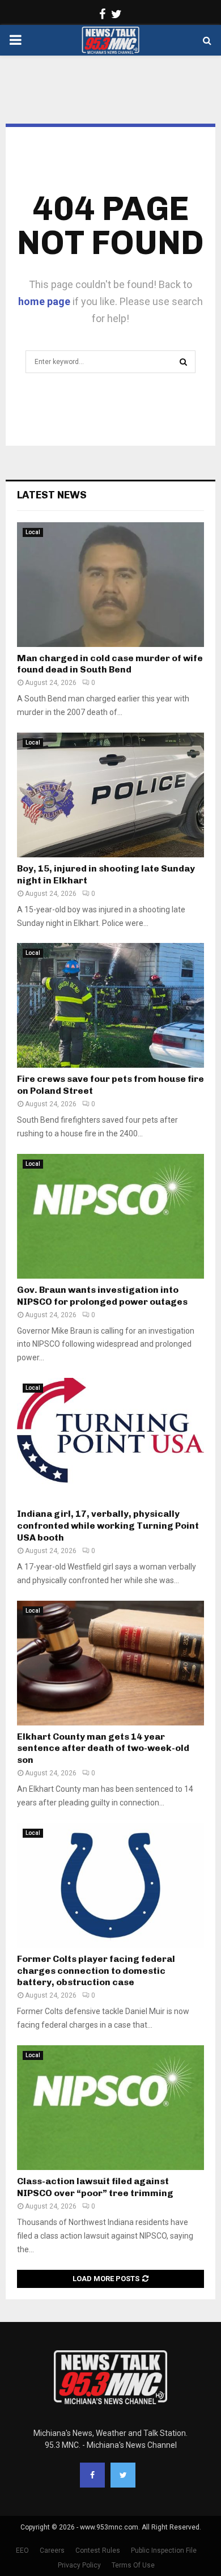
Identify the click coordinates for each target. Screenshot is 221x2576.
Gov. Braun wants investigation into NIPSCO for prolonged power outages (102, 1296)
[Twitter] (123, 2475)
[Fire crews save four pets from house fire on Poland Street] (110, 1005)
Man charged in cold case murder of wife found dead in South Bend (110, 664)
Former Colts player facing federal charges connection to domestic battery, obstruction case (96, 1971)
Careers (52, 2550)
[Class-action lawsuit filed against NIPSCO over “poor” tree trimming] (110, 2108)
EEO (22, 2550)
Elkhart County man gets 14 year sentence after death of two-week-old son (103, 1748)
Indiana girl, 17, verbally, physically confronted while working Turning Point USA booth (108, 1526)
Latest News (52, 495)
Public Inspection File (164, 2550)
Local (33, 532)
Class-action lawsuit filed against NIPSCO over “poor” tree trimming (95, 2187)
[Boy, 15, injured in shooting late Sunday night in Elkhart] (110, 795)
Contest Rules (98, 2550)
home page (44, 301)
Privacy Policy (79, 2565)
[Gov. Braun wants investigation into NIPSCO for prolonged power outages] (110, 1216)
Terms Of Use (133, 2565)
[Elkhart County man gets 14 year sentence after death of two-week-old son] (110, 1663)
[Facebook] (92, 2475)
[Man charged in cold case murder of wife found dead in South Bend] (110, 585)
